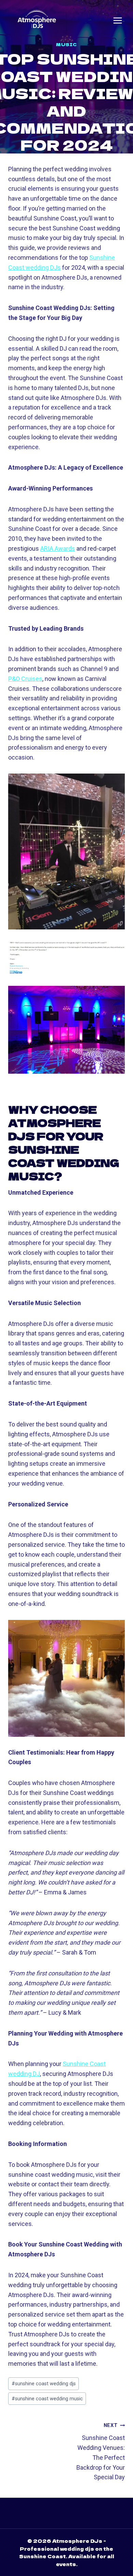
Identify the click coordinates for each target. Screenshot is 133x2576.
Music (66, 44)
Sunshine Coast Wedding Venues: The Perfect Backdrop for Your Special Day (101, 2452)
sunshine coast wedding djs (44, 2384)
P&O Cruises (25, 679)
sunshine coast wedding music (47, 2399)
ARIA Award (56, 548)
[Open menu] (118, 21)
